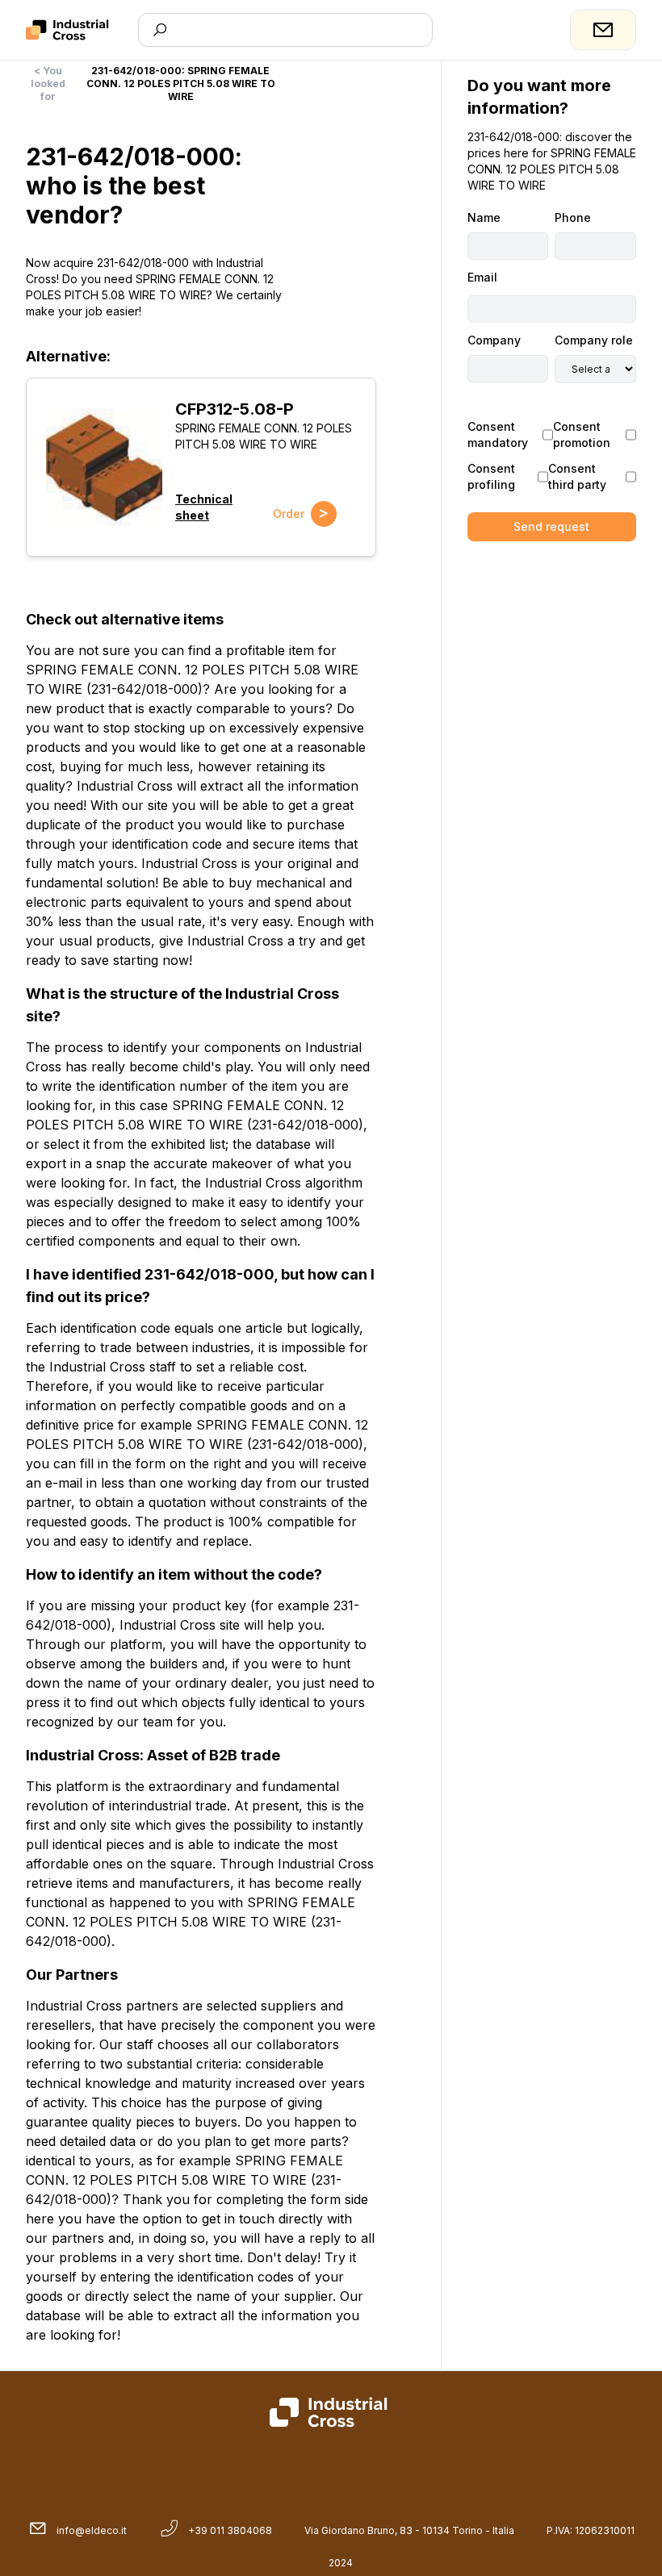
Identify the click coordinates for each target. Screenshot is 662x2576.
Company (494, 340)
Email (482, 277)
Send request (551, 526)
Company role (594, 340)
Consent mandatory (498, 434)
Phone (573, 217)
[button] (104, 467)
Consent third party (577, 476)
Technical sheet (204, 507)
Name (484, 217)
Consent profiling (491, 476)
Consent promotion (582, 434)
